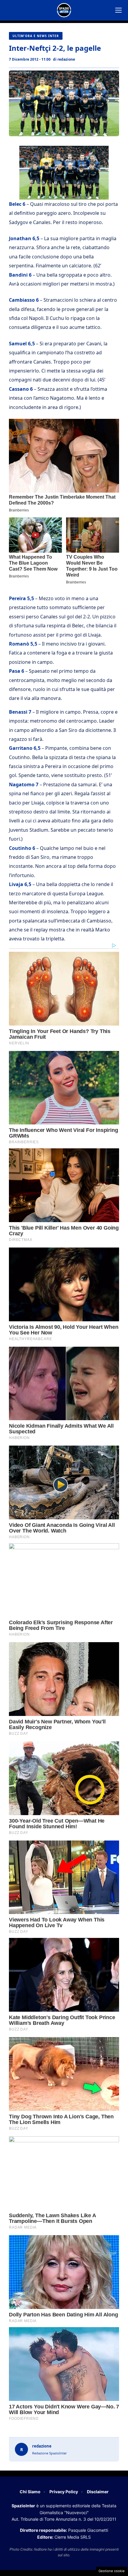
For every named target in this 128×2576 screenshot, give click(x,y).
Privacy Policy (64, 2492)
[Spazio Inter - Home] (64, 10)
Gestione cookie (112, 2571)
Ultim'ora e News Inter (36, 36)
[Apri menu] (118, 10)
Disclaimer (98, 2492)
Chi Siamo (30, 2492)
